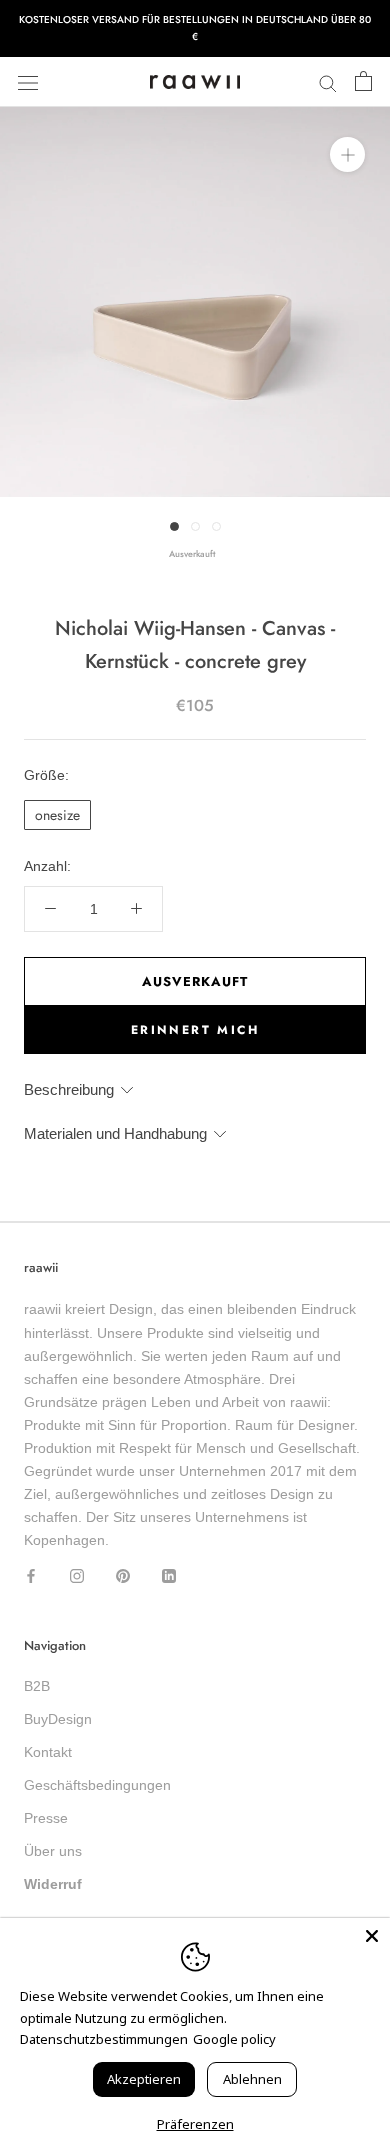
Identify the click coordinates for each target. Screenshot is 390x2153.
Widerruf (53, 1884)
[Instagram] (77, 1574)
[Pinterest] (123, 1574)
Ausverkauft (195, 981)
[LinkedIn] (169, 1574)
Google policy (234, 2039)
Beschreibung (69, 1089)
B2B (37, 1686)
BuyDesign (58, 1719)
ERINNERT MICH (195, 1030)
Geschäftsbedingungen (97, 1785)
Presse (46, 1818)
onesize (57, 815)
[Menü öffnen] (28, 81)
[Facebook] (31, 1574)
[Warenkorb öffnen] (363, 82)
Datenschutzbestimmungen (104, 2039)
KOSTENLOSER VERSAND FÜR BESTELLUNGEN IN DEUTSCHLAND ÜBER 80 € (195, 28)
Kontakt (48, 1752)
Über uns (53, 1851)
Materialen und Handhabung (115, 1133)
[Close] (372, 1936)
